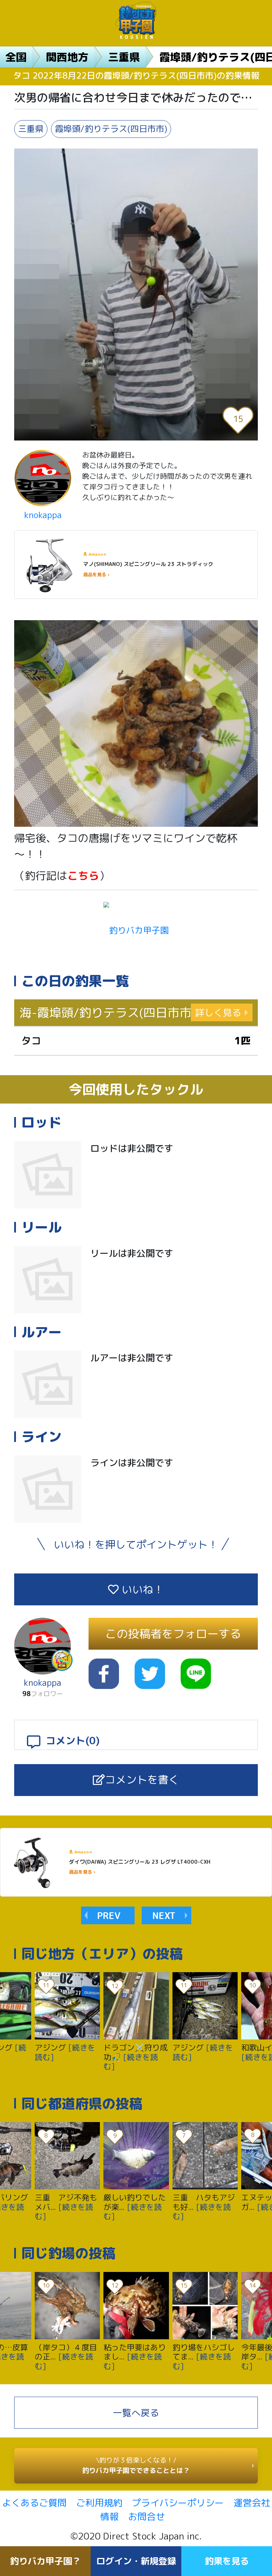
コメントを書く (142, 1780)
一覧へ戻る (136, 2413)
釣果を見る (227, 2561)
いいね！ (141, 1589)
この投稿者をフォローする (173, 1634)
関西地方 (67, 57)
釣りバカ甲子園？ (45, 2561)
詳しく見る (218, 1012)
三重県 (124, 57)
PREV (109, 1915)
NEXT (164, 1915)
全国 (16, 57)
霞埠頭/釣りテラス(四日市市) (111, 129)
